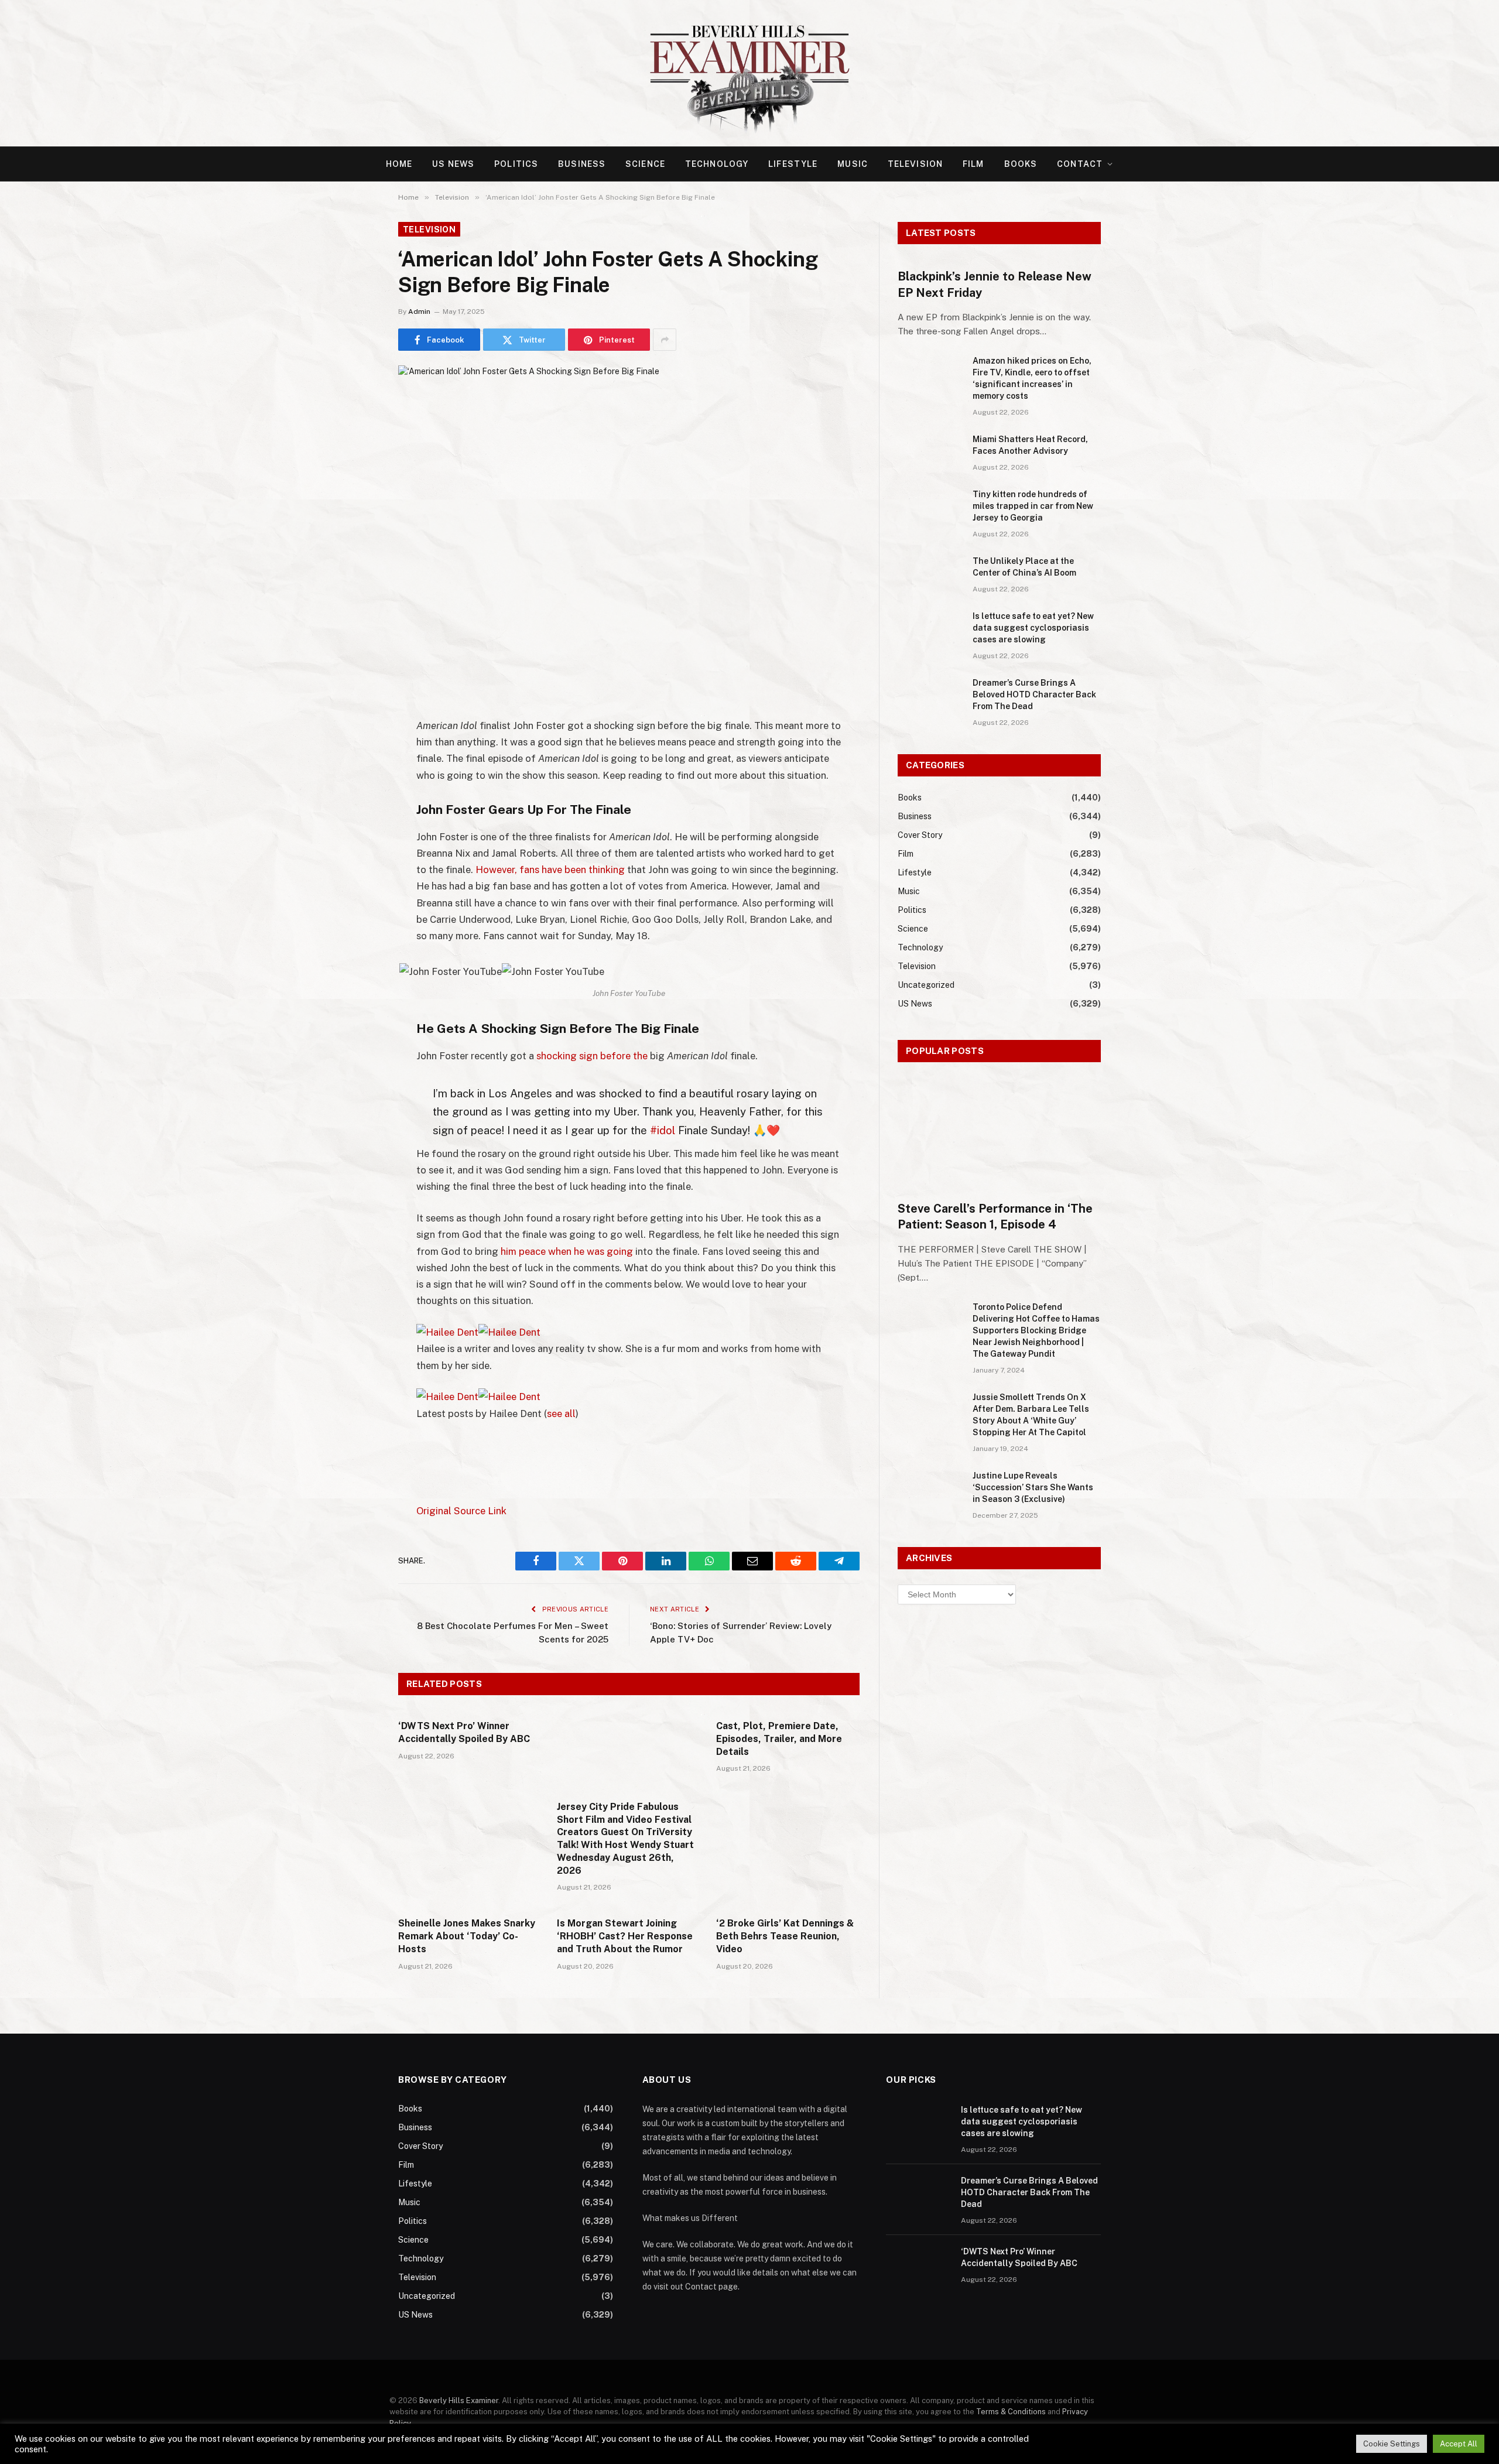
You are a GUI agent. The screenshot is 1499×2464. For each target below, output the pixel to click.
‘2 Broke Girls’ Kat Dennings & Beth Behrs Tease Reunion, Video (785, 1936)
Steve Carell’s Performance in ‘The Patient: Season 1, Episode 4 (995, 1216)
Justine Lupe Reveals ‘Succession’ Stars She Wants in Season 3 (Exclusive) (1033, 1487)
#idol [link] (663, 1130)
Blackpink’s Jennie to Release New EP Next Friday (995, 284)
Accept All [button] (1459, 2444)
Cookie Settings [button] (1392, 2444)
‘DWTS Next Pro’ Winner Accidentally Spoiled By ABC (464, 1732)
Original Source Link (461, 1511)
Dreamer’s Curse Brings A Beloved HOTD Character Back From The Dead (1034, 694)
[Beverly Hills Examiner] (749, 73)
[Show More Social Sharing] (665, 340)
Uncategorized (926, 985)
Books (1021, 164)
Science (645, 164)
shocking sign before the (592, 1056)
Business (582, 164)
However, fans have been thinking (550, 870)
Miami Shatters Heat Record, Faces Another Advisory (1030, 445)
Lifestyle (793, 164)
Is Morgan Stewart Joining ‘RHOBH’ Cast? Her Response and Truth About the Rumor (625, 1936)
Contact (1080, 164)
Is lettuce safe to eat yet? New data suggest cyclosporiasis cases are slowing (1033, 628)
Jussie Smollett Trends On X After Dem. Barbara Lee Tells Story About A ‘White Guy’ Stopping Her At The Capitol (1031, 1415)
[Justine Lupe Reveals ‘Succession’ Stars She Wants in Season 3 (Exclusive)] (930, 1491)
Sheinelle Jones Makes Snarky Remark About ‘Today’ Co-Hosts (467, 1936)
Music (853, 164)
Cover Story (920, 835)
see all (561, 1414)
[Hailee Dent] (478, 1332)
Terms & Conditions (1011, 2412)
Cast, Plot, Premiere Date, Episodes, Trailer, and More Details (779, 1739)
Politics (516, 164)
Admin (419, 312)
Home (399, 164)
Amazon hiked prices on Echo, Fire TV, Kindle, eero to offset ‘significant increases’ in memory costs (1032, 378)
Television (915, 164)
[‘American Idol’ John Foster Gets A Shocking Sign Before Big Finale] (629, 516)
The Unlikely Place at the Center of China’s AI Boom (1024, 567)
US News (453, 164)
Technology (717, 164)
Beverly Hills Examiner (459, 2400)
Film (973, 164)
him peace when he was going (567, 1251)
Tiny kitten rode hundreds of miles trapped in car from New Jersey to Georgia (1033, 506)
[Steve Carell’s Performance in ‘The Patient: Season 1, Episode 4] (999, 1135)
